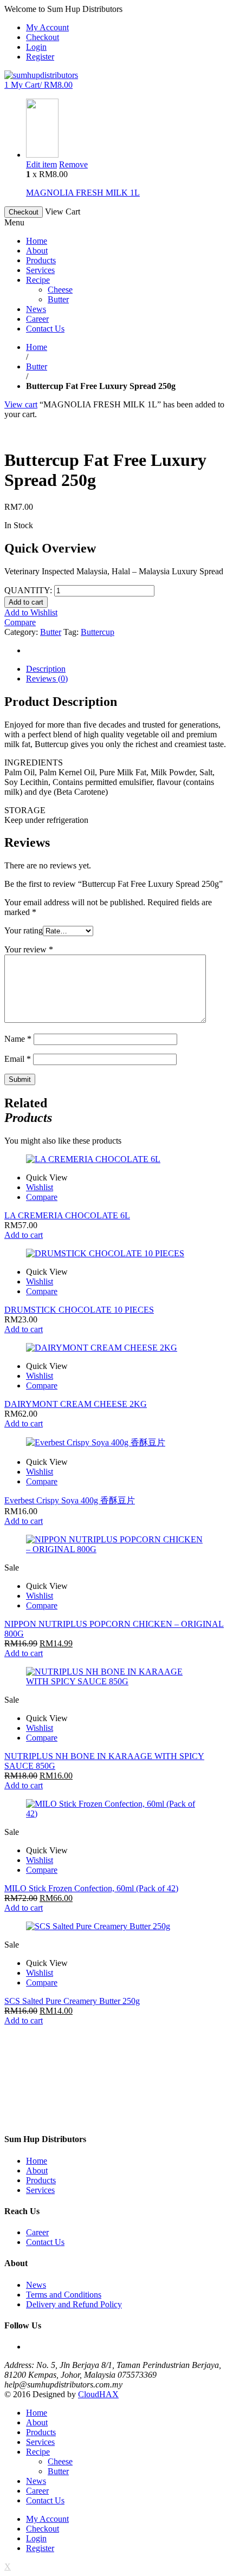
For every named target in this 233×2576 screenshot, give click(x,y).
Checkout (43, 37)
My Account (47, 27)
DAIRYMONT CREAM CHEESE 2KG (76, 1404)
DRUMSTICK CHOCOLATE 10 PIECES (79, 1310)
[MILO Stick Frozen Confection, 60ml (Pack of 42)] (116, 1809)
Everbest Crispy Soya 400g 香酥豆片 (70, 1500)
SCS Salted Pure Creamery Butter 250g (72, 2001)
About (37, 2171)
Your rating (24, 930)
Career (37, 2232)
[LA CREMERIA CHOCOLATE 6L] (116, 1159)
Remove (73, 164)
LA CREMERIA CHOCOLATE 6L (67, 1215)
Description (46, 669)
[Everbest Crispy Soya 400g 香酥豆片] (116, 1443)
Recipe (38, 2452)
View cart (21, 404)
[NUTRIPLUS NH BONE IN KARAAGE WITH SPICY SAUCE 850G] (116, 1677)
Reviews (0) (47, 679)
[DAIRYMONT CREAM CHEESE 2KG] (116, 1348)
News (36, 2285)
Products (41, 2180)
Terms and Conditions (64, 2295)
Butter (37, 366)
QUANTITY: (28, 590)
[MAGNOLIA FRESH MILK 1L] (42, 155)
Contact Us (45, 2242)
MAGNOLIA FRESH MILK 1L (83, 193)
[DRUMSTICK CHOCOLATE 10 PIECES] (116, 1254)
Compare (20, 622)
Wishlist (40, 1187)
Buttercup (98, 632)
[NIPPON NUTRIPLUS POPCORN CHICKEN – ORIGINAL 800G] (116, 1545)
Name (18, 1039)
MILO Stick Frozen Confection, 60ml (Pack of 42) (91, 1888)
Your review (29, 949)
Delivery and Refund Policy (74, 2304)
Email (18, 1059)
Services (40, 2190)
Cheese (60, 2461)
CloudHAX (98, 2394)
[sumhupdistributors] (41, 75)
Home (37, 347)
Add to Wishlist (31, 612)
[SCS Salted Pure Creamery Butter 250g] (116, 1926)
